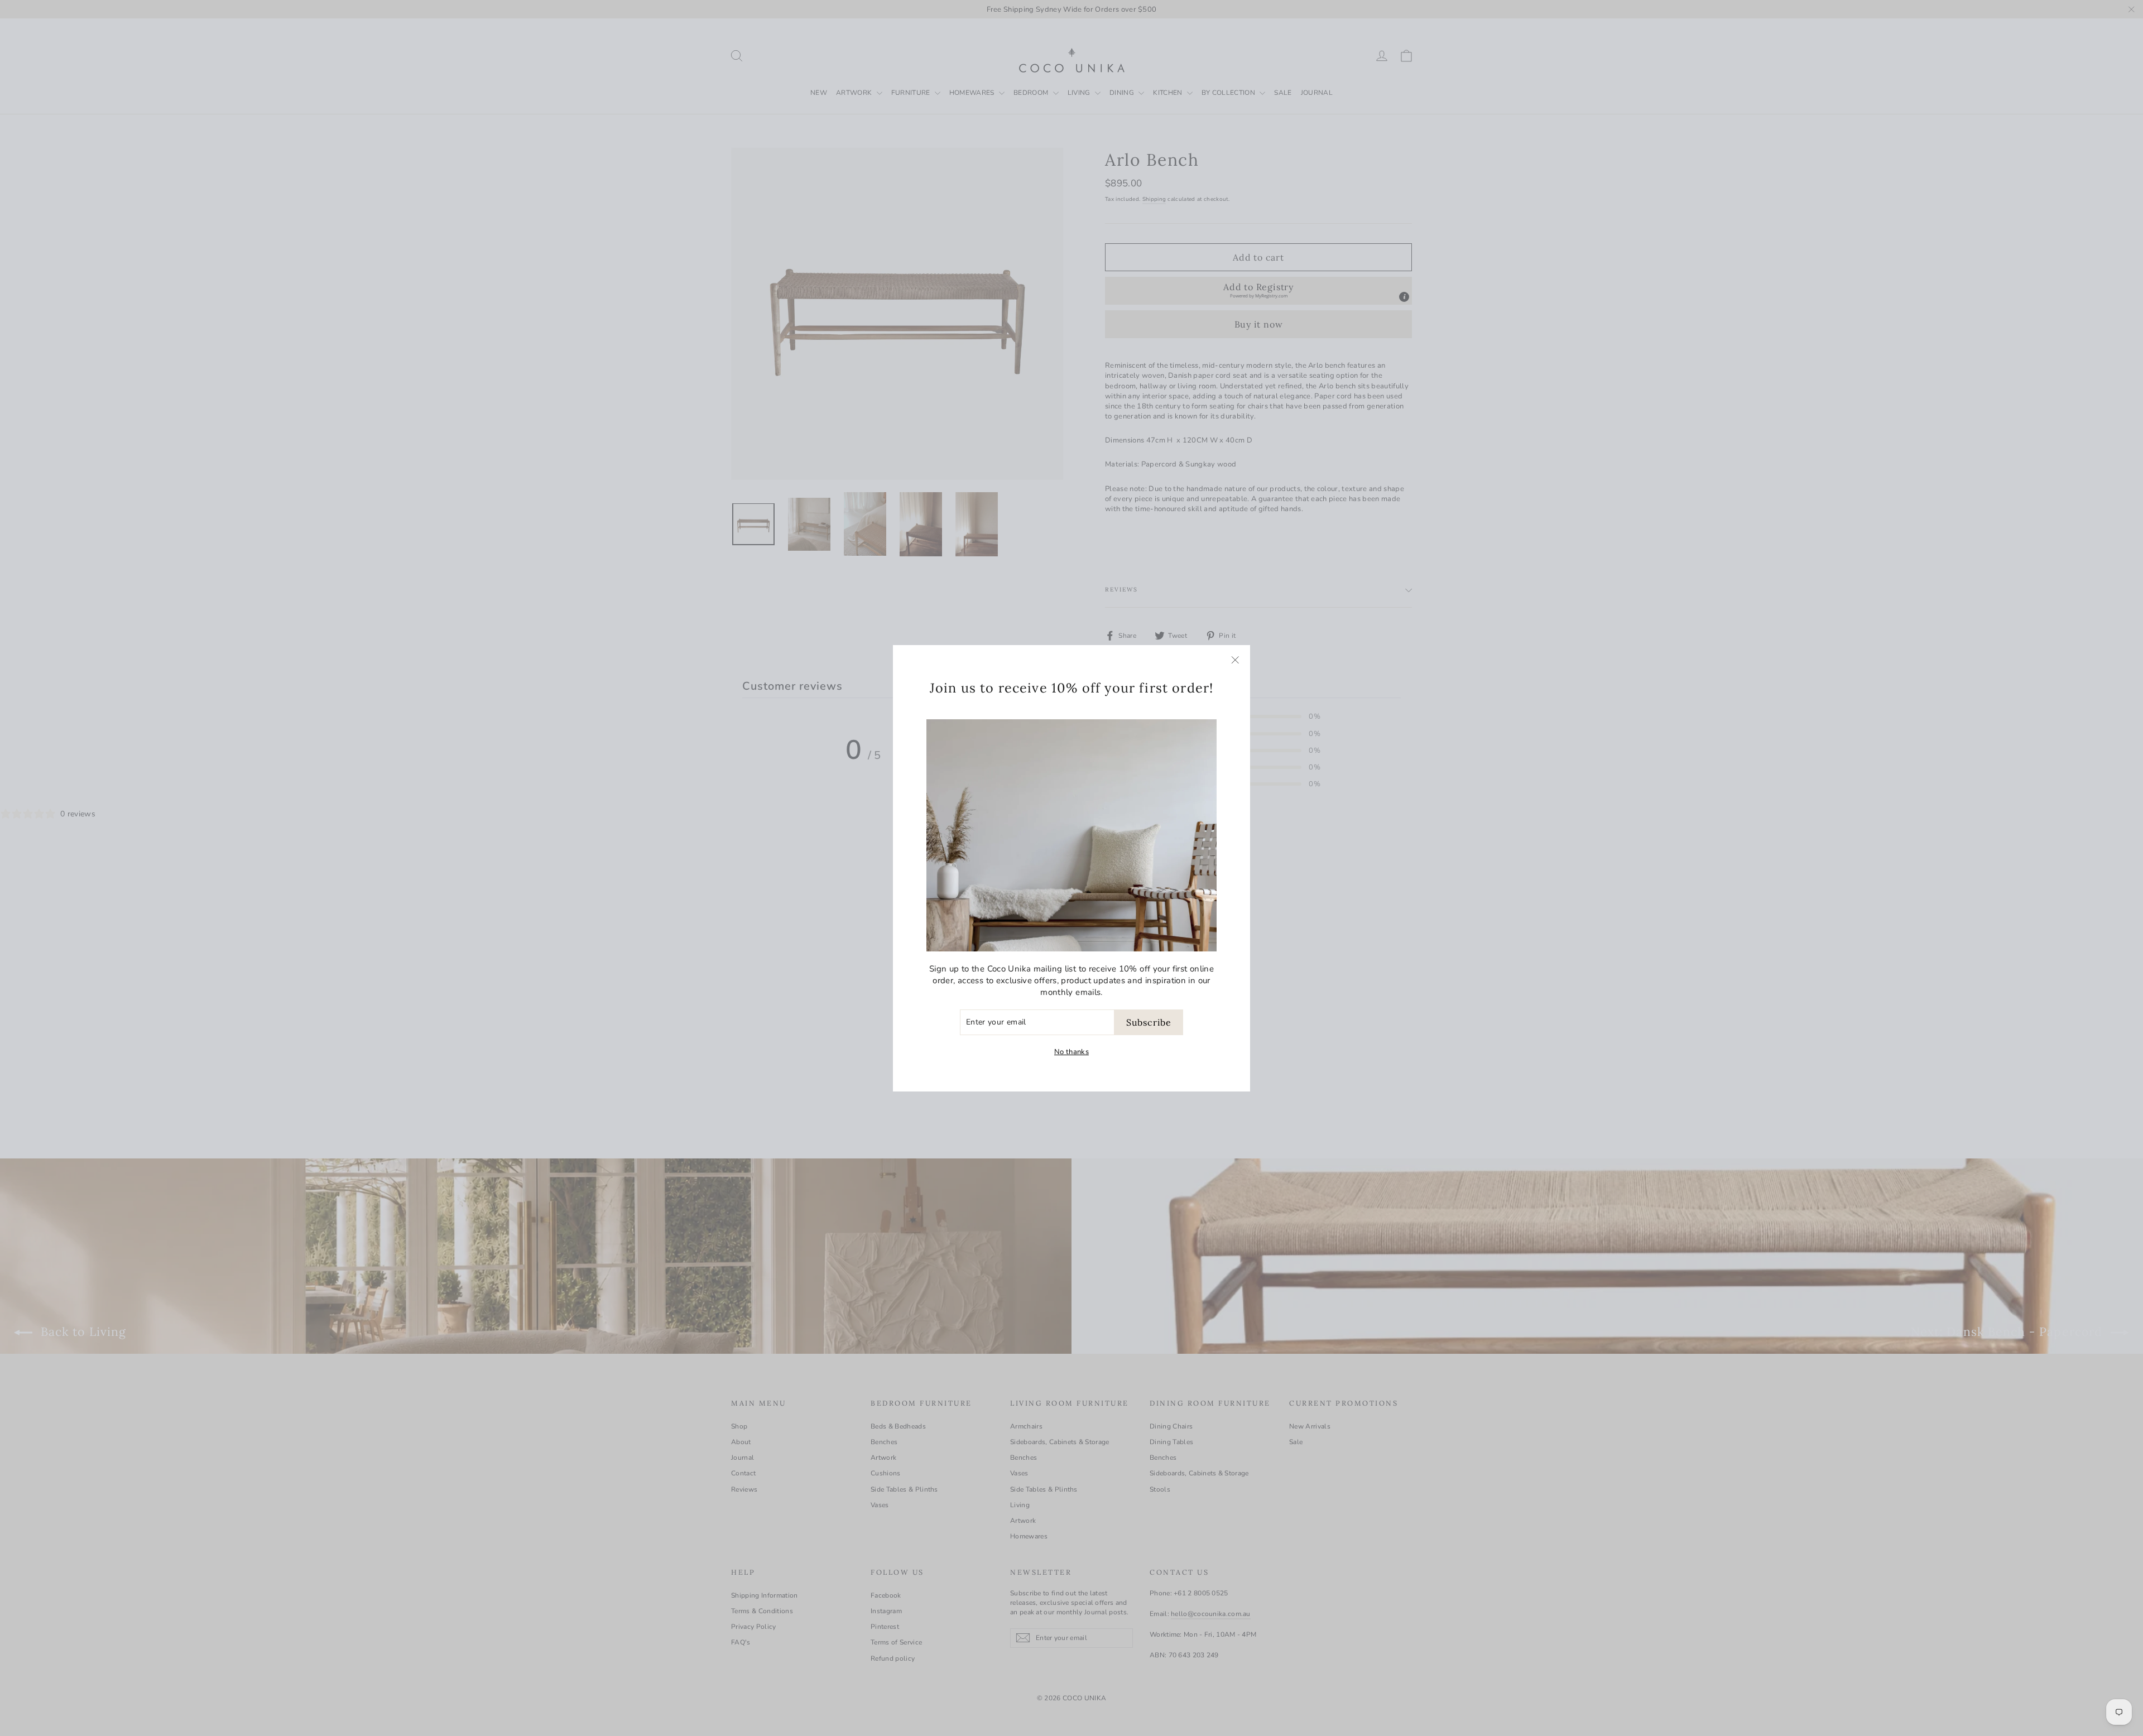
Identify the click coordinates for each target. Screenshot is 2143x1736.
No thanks (1071, 1052)
